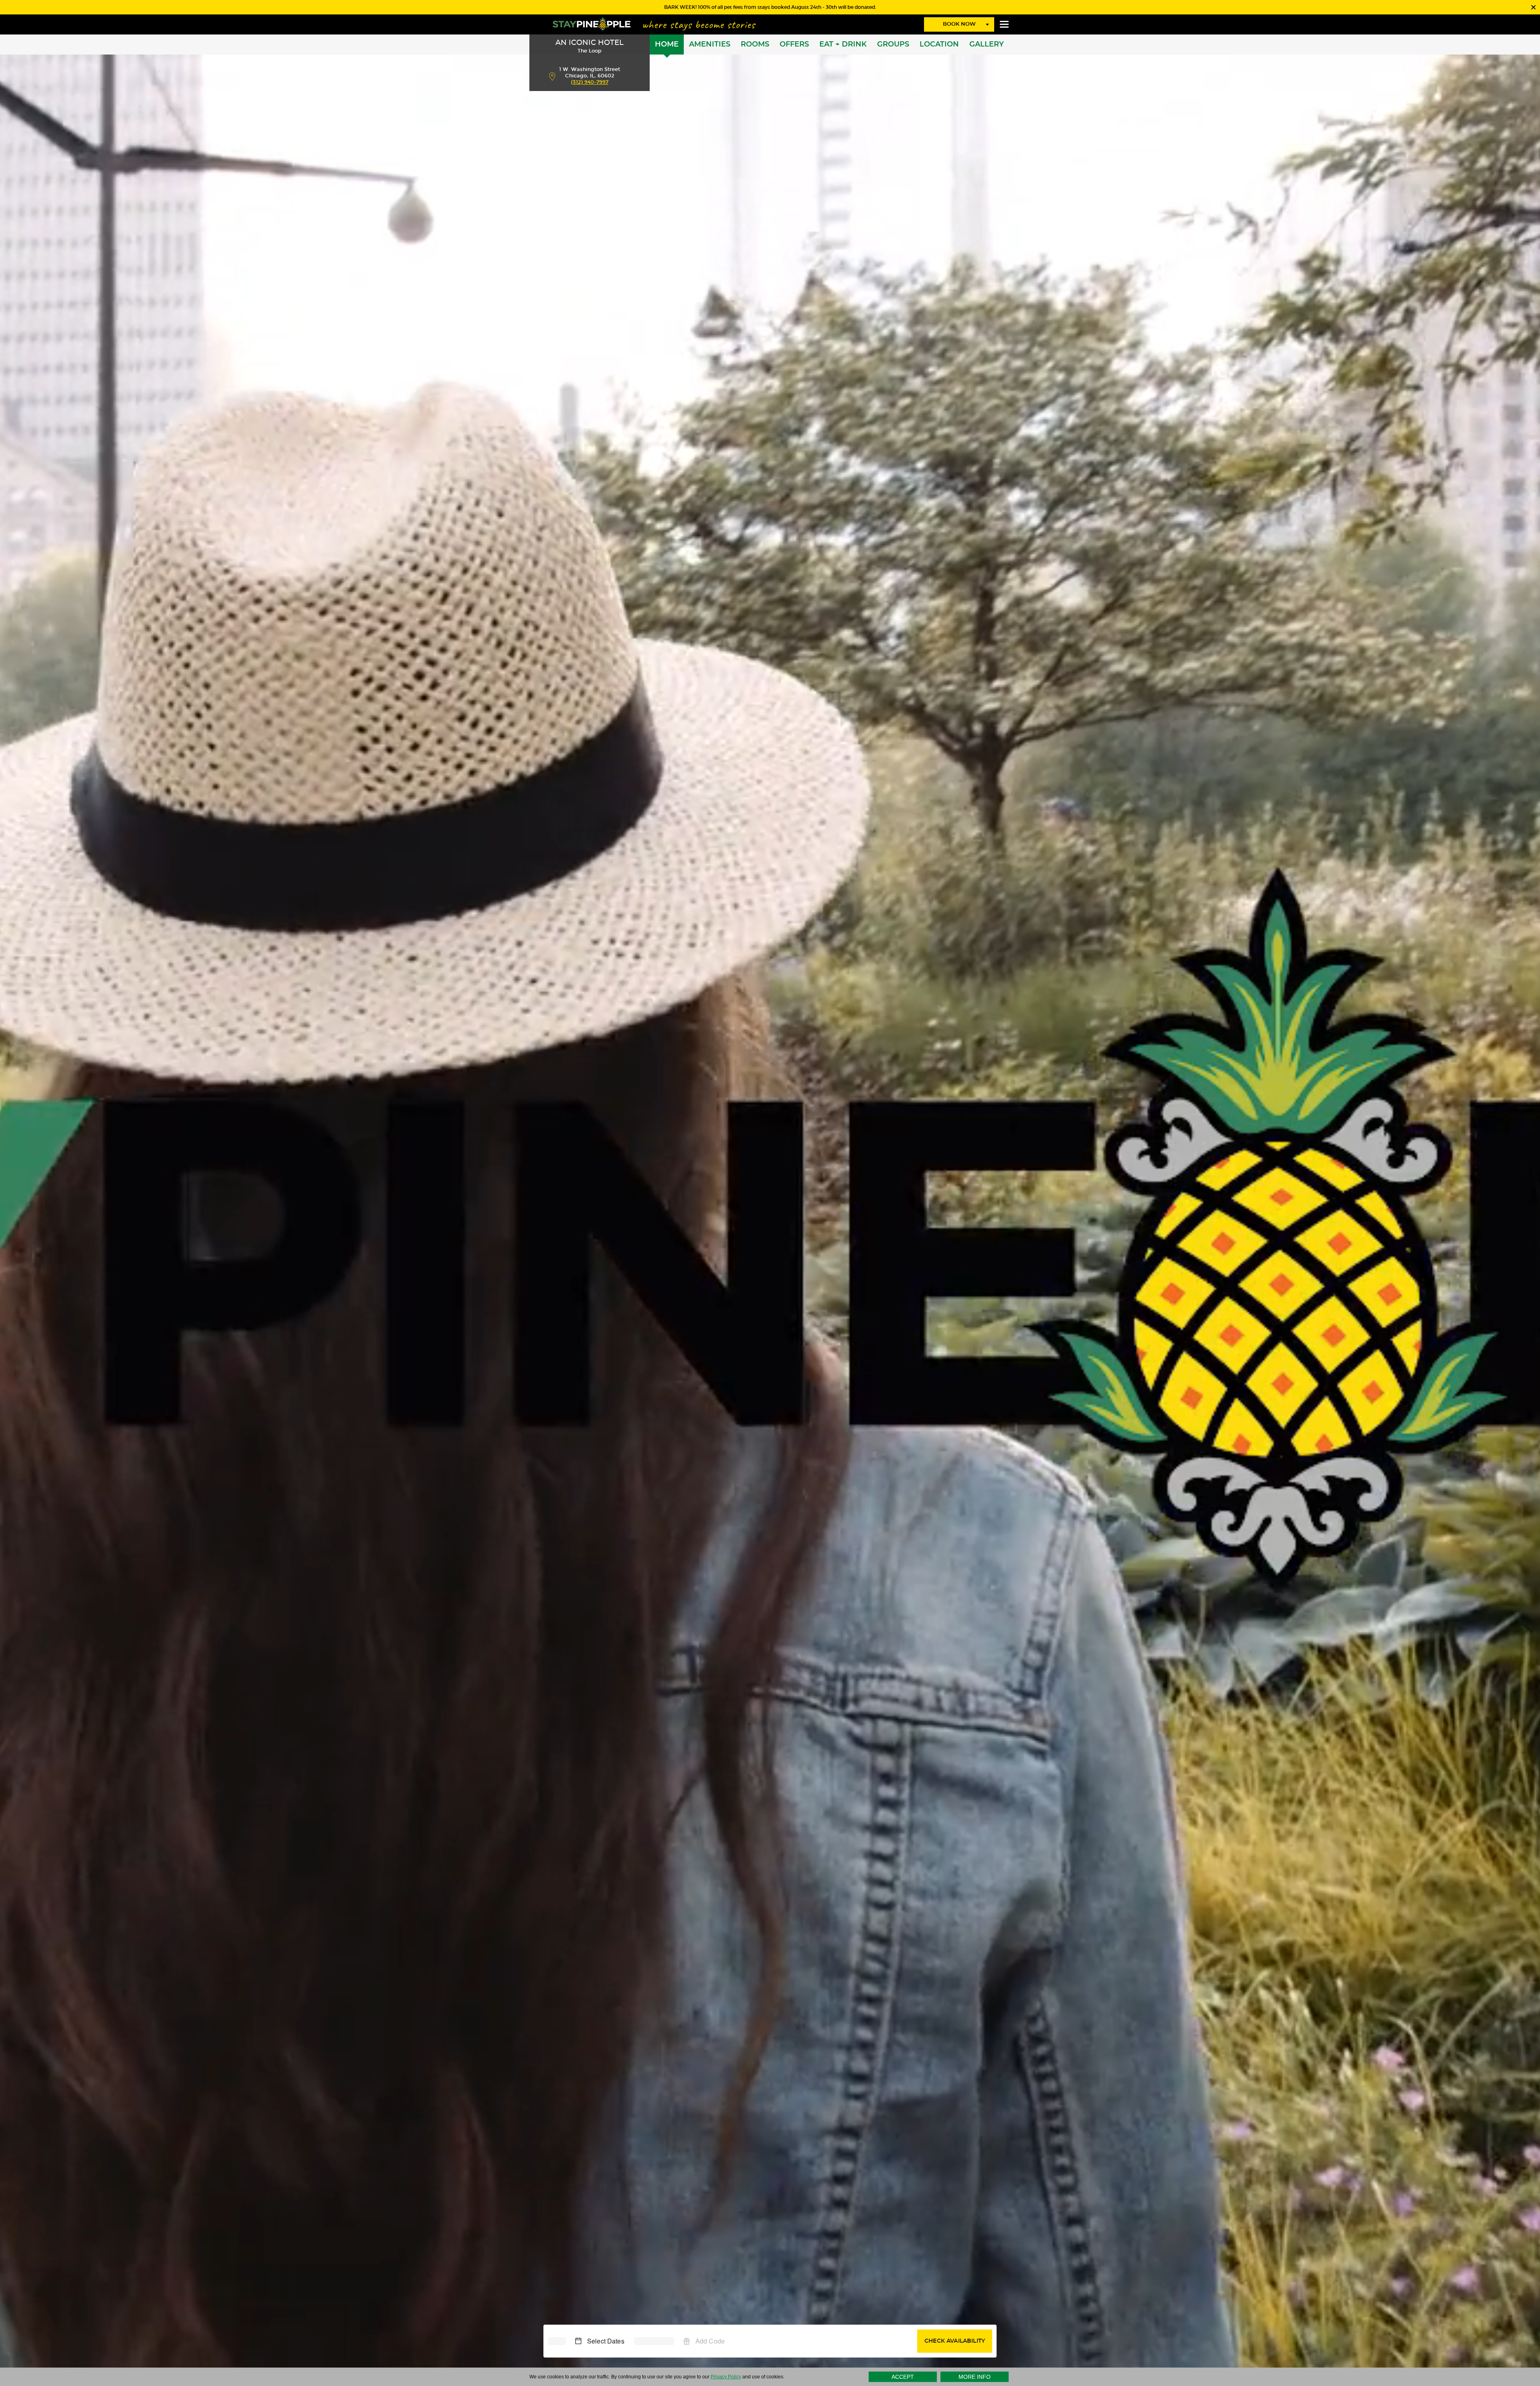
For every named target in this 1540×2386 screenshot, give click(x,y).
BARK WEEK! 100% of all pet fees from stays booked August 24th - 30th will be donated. (770, 7)
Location (939, 45)
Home (667, 45)
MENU (1004, 24)
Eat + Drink (843, 45)
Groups (893, 45)
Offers (794, 45)
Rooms (755, 45)
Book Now (959, 24)
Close (1533, 7)
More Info (975, 2377)
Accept (903, 2377)
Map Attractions (552, 76)
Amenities (710, 45)
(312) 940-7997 (590, 82)
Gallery (987, 45)
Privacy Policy (726, 2377)
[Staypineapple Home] (592, 23)
